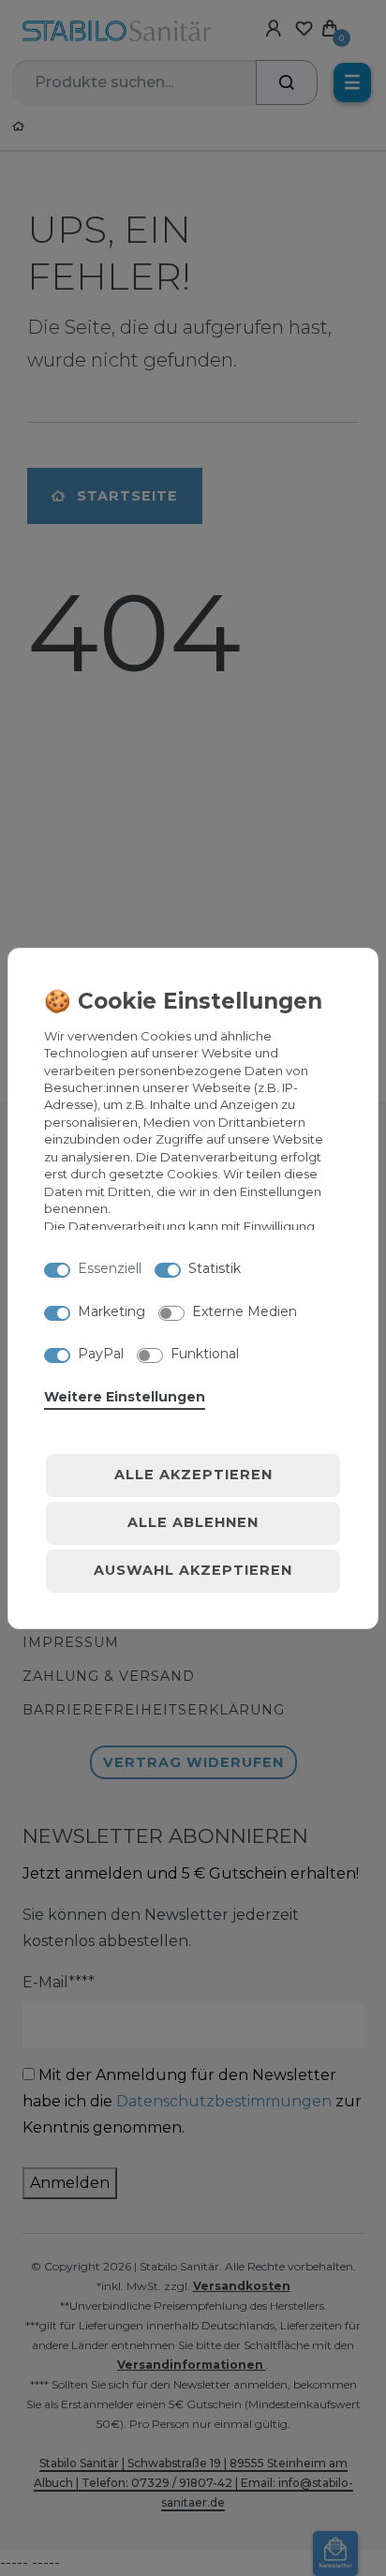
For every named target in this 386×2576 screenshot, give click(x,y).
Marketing (111, 1311)
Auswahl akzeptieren (193, 1570)
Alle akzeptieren (193, 1475)
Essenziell (110, 1268)
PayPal (101, 1354)
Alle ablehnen (193, 1522)
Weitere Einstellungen (125, 1397)
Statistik (215, 1268)
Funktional (205, 1354)
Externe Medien (245, 1311)
